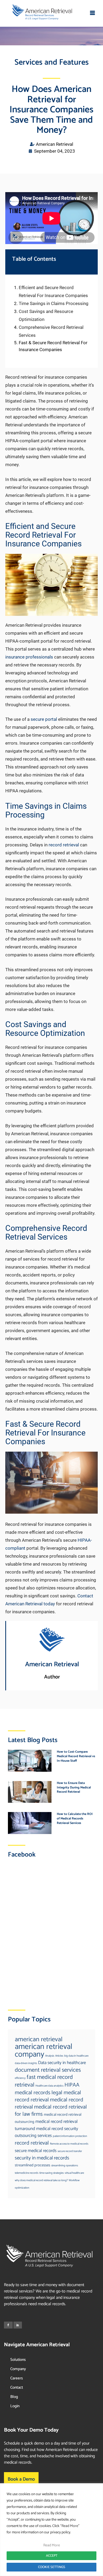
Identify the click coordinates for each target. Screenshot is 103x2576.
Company (18, 2369)
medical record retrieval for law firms (51, 2111)
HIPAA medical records (47, 2089)
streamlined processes (32, 2165)
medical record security (57, 2129)
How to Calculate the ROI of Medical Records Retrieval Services (75, 1819)
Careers (17, 2378)
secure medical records (36, 2151)
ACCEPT (52, 2556)
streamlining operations (65, 2166)
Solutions (18, 2360)
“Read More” (70, 2526)
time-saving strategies (51, 2173)
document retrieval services (48, 2070)
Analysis (50, 2056)
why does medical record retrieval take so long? (41, 2180)
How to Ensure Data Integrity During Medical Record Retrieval (74, 1788)
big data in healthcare (76, 2056)
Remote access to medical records (69, 2144)
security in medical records (42, 2158)
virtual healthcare (74, 2173)
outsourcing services (33, 2136)
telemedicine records (27, 2173)
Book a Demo (21, 2479)
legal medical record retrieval (48, 2096)
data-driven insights (26, 2063)
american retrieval (39, 2039)
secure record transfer (70, 2151)
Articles (59, 2056)
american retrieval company (44, 2051)
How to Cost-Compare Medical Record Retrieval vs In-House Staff (76, 1756)
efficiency (20, 2078)
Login (15, 2406)
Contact (17, 2387)
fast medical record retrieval (44, 2081)
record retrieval (32, 2143)
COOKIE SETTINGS (52, 2567)
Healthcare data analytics (49, 2086)
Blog (14, 2397)
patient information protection (70, 2136)
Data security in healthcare (62, 2063)
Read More (52, 2545)
